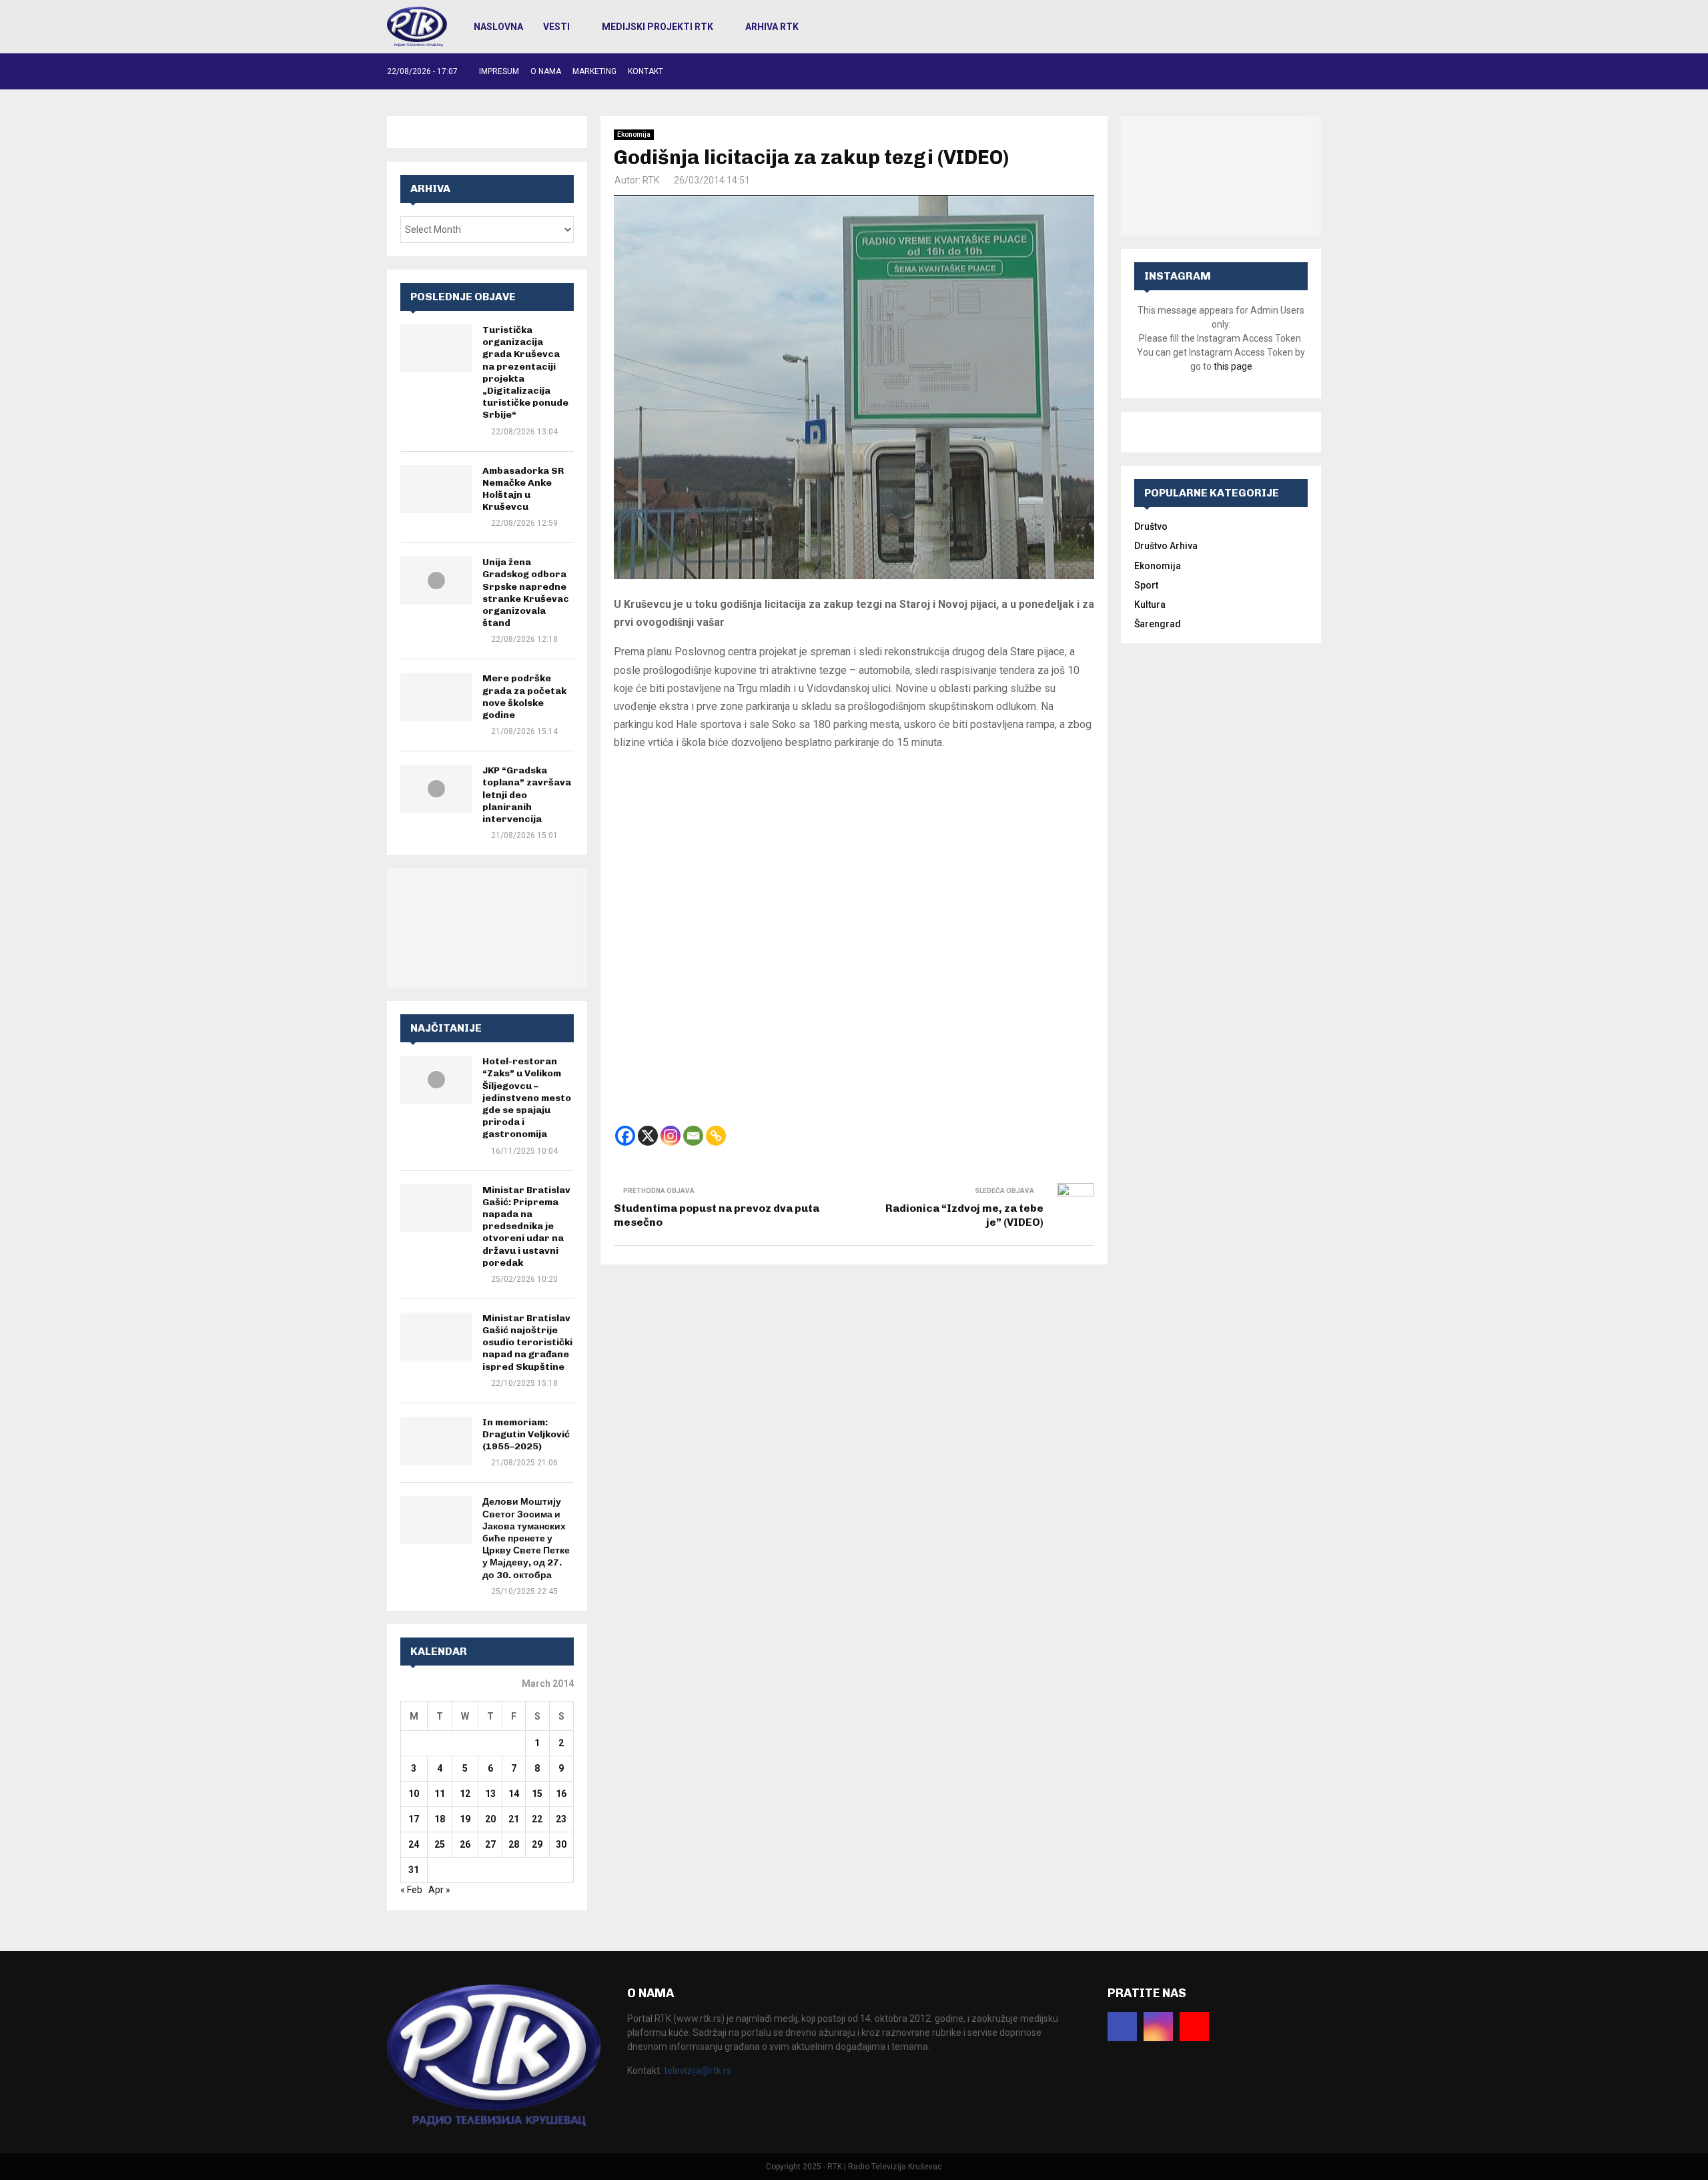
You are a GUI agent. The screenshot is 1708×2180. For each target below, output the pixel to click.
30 (561, 1844)
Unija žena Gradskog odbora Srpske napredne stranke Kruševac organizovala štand (526, 593)
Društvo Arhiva (1166, 546)
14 (514, 1794)
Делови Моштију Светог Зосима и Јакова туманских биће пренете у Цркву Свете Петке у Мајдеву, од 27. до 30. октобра (526, 1538)
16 (561, 1794)
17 (414, 1819)
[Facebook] (625, 1136)
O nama (546, 71)
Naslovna (498, 27)
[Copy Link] (716, 1136)
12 (465, 1794)
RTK (651, 180)
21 (514, 1819)
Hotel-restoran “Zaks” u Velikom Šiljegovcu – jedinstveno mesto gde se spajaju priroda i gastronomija (527, 1098)
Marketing (594, 71)
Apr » (439, 1890)
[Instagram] (671, 1136)
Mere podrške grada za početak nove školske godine (524, 697)
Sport (1146, 585)
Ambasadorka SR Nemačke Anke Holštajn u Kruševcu (523, 489)
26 (465, 1844)
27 (490, 1844)
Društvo (1151, 526)
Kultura (1150, 605)
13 (490, 1794)
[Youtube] (1194, 2027)
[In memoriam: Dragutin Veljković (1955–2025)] (436, 1441)
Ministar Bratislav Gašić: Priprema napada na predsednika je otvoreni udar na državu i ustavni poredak (526, 1226)
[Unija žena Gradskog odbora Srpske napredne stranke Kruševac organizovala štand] (436, 581)
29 (537, 1844)
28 (514, 1844)
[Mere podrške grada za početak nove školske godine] (436, 697)
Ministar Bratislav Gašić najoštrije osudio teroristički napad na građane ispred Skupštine (527, 1343)
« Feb (411, 1890)
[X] (648, 1136)
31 (414, 1870)
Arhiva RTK (772, 27)
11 (440, 1794)
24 (414, 1844)
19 (465, 1819)
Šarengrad (1158, 624)
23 (561, 1819)
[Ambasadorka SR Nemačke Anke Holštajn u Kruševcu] (436, 489)
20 (490, 1819)
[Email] (693, 1136)
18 (440, 1819)
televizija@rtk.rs (698, 2071)
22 (537, 1819)
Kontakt (646, 71)
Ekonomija (634, 134)
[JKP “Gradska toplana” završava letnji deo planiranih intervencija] (436, 789)
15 (537, 1794)
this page (1233, 366)
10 (414, 1794)
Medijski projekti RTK (658, 27)
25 (440, 1844)
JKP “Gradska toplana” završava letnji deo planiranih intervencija (527, 795)
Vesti (556, 27)
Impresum (499, 71)
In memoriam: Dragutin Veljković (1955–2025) (526, 1434)
